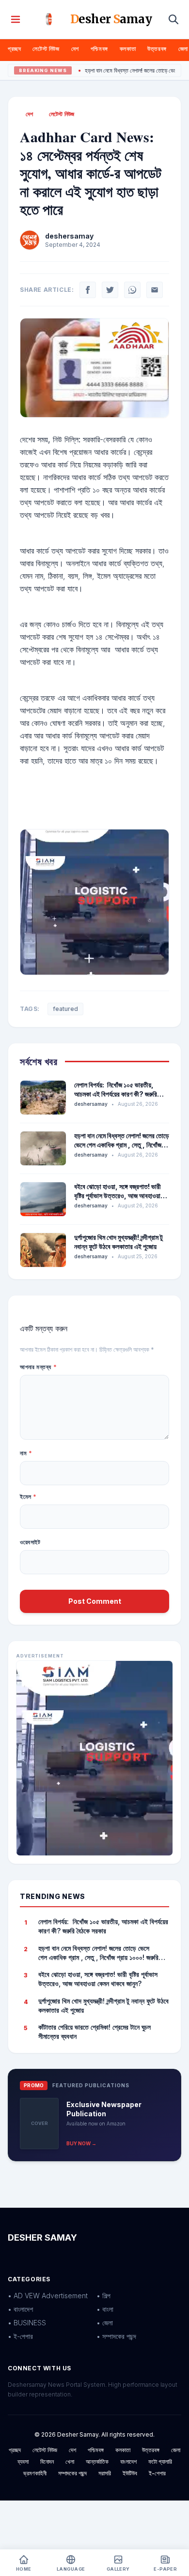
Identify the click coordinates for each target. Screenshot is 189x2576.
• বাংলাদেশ (20, 2309)
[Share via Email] (155, 290)
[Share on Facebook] (88, 290)
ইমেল (28, 1497)
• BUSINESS (27, 2323)
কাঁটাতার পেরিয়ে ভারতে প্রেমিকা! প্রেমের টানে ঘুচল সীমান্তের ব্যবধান (94, 2032)
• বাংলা (105, 2309)
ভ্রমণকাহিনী (35, 2473)
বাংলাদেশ (128, 2462)
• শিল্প (103, 2296)
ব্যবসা (23, 2462)
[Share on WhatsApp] (132, 290)
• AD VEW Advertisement (48, 2296)
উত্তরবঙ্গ (157, 49)
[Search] (173, 19)
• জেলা (105, 2323)
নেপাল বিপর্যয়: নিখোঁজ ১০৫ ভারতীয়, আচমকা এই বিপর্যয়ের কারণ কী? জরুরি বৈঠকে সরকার (116, 1094)
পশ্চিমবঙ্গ (99, 49)
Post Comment (95, 1601)
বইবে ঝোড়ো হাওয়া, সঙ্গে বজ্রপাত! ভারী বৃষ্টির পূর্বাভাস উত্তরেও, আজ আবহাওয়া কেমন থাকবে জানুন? (118, 1196)
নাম (26, 1453)
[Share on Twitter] (110, 290)
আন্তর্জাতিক (97, 2462)
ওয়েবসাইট (30, 1542)
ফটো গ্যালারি (160, 2462)
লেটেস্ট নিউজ (46, 49)
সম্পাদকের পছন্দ (72, 2473)
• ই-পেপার (20, 2336)
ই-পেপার (157, 2473)
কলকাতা (128, 49)
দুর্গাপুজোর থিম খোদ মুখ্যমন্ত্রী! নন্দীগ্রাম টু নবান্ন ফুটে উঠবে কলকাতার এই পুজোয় (103, 2005)
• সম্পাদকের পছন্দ (116, 2336)
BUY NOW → (81, 2143)
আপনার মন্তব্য (38, 1367)
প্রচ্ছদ (14, 49)
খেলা (70, 2462)
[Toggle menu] (16, 19)
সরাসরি (105, 2473)
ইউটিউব (130, 2473)
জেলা (183, 49)
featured (65, 1009)
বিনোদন (47, 2462)
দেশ (75, 49)
